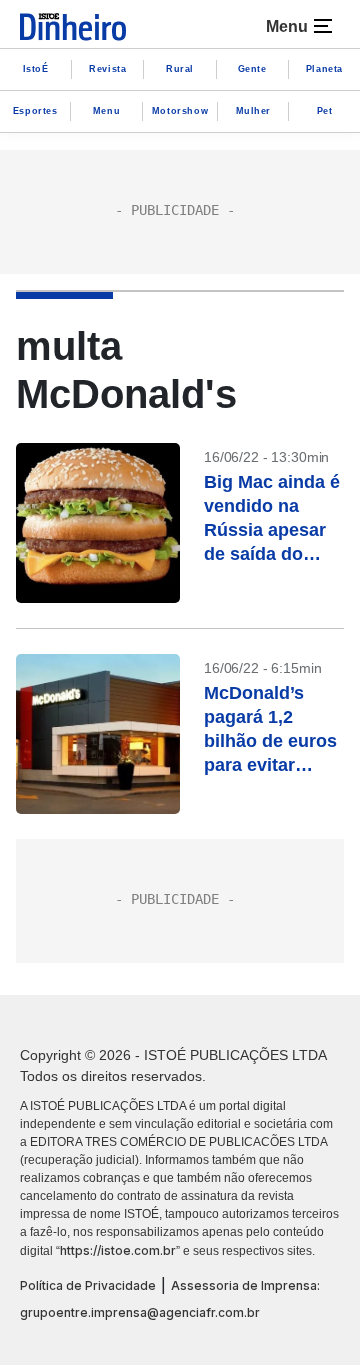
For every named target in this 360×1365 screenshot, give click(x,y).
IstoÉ (36, 69)
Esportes (35, 111)
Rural (180, 69)
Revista (107, 69)
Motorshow (180, 111)
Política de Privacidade (88, 1285)
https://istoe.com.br (118, 1250)
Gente (252, 69)
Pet (325, 111)
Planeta (324, 69)
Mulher (254, 111)
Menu (106, 111)
